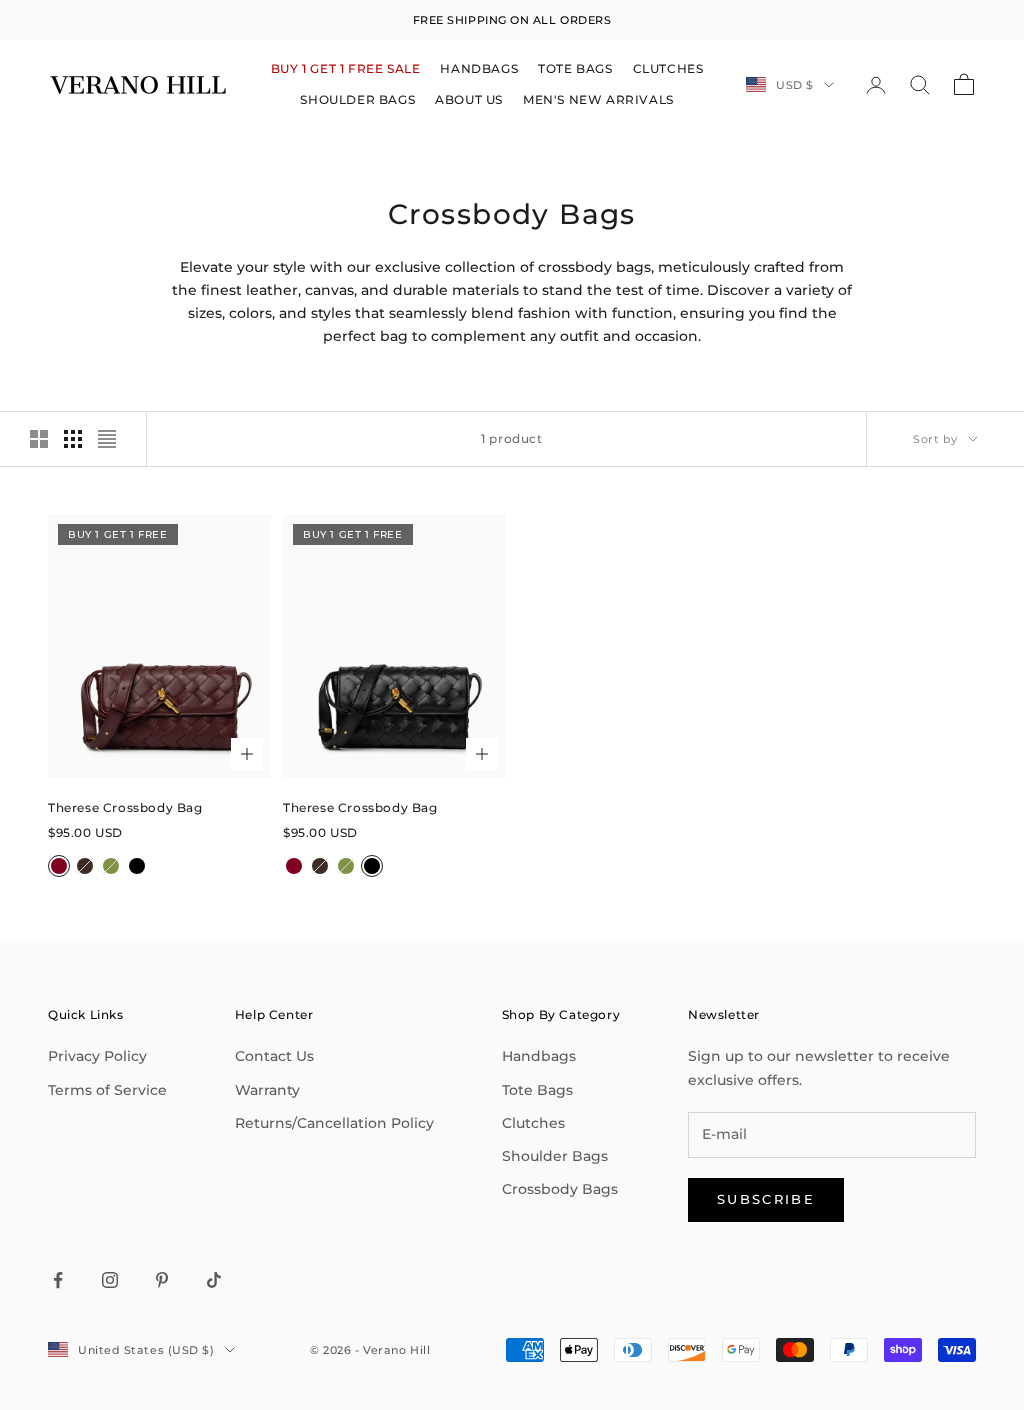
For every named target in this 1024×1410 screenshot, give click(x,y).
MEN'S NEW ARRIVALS (598, 99)
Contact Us (274, 1056)
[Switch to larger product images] (39, 439)
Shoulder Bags (555, 1156)
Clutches (533, 1123)
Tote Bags (537, 1090)
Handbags (539, 1056)
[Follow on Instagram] (110, 1280)
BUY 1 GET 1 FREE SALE (346, 68)
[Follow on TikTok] (214, 1280)
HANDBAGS (479, 68)
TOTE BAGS (575, 68)
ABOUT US (469, 99)
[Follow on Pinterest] (162, 1280)
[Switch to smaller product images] (73, 439)
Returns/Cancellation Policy (334, 1123)
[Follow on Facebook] (58, 1280)
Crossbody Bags (560, 1189)
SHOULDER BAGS (357, 99)
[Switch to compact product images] (107, 439)
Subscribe (766, 1199)
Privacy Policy (97, 1056)
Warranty (267, 1090)
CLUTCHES (668, 68)
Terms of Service (107, 1090)
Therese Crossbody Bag (125, 807)
